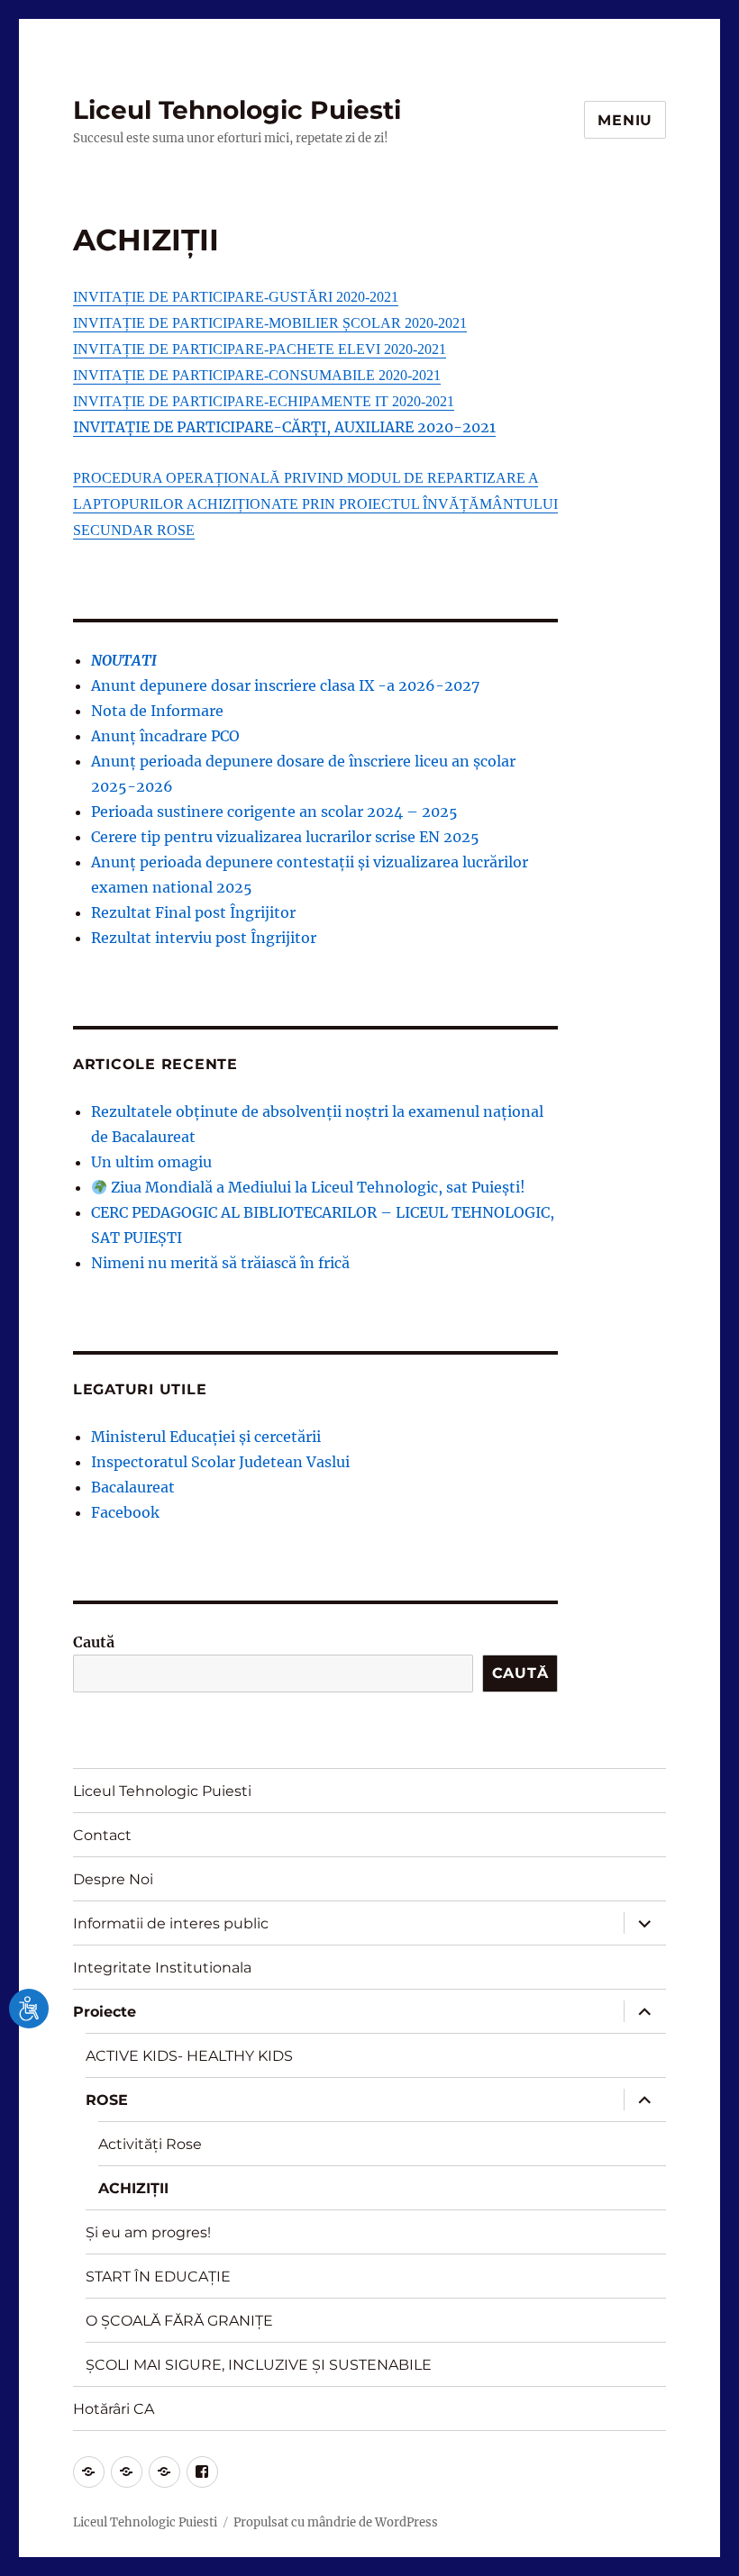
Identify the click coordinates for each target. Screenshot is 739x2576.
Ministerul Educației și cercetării (206, 1437)
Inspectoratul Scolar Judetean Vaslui (220, 1462)
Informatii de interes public (171, 1923)
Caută (94, 1642)
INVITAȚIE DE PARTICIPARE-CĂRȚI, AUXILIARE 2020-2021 (284, 427)
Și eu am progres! (148, 2232)
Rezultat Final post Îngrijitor (193, 912)
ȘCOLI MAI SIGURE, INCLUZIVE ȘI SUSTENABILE (259, 2365)
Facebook (125, 1512)
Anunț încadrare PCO (165, 736)
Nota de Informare (157, 711)
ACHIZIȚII (133, 2188)
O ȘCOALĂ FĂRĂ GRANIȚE (179, 2321)
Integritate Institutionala (162, 1968)
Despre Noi (113, 1879)
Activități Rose (150, 2144)
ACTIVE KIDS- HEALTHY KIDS (189, 2056)
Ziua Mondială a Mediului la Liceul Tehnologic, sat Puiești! (316, 1187)
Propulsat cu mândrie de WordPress (336, 2522)
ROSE (107, 2100)
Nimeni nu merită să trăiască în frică (220, 1263)
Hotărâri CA (114, 2409)
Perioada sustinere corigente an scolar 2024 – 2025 (274, 812)
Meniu (625, 120)
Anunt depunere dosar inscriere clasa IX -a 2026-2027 (285, 685)
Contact (102, 1835)
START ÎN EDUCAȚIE (158, 2277)
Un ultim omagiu (151, 1162)
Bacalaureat (133, 1487)
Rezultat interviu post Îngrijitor (204, 938)
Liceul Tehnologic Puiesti (237, 110)
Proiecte (105, 2012)
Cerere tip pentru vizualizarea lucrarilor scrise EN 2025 (285, 837)
